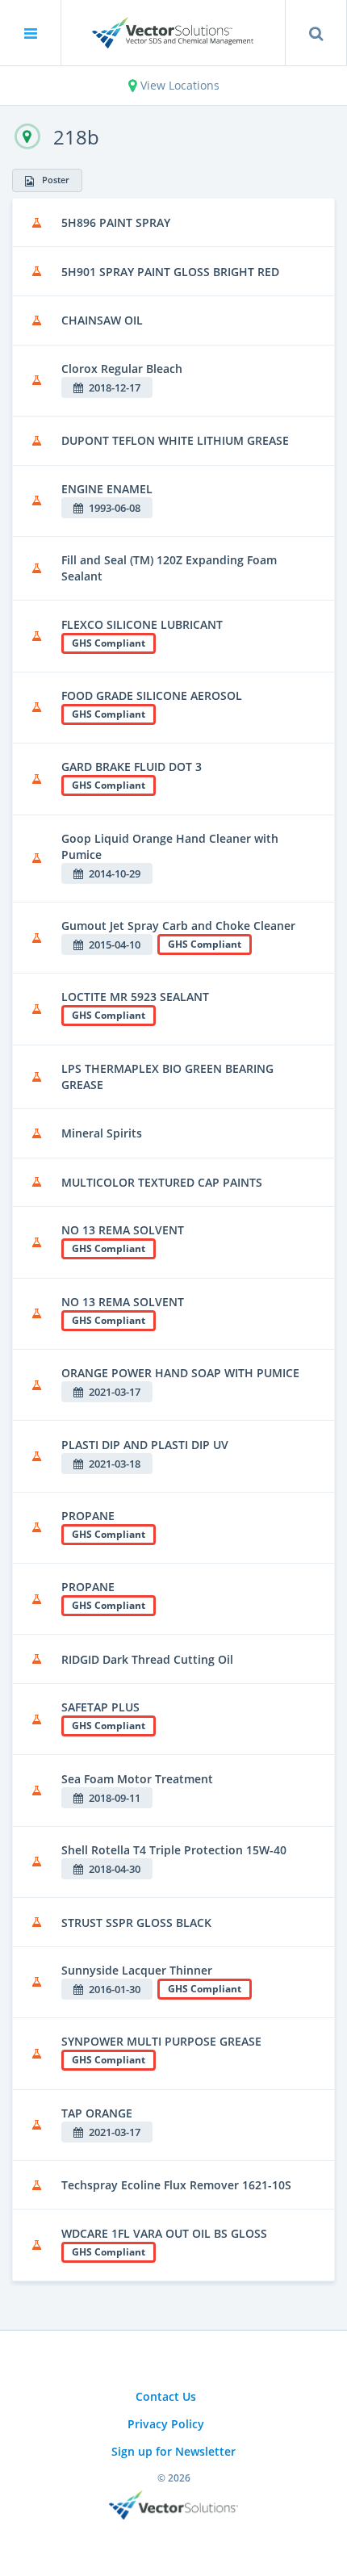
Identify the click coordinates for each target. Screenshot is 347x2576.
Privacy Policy (166, 2424)
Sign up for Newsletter (173, 2451)
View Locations (178, 85)
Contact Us (166, 2396)
